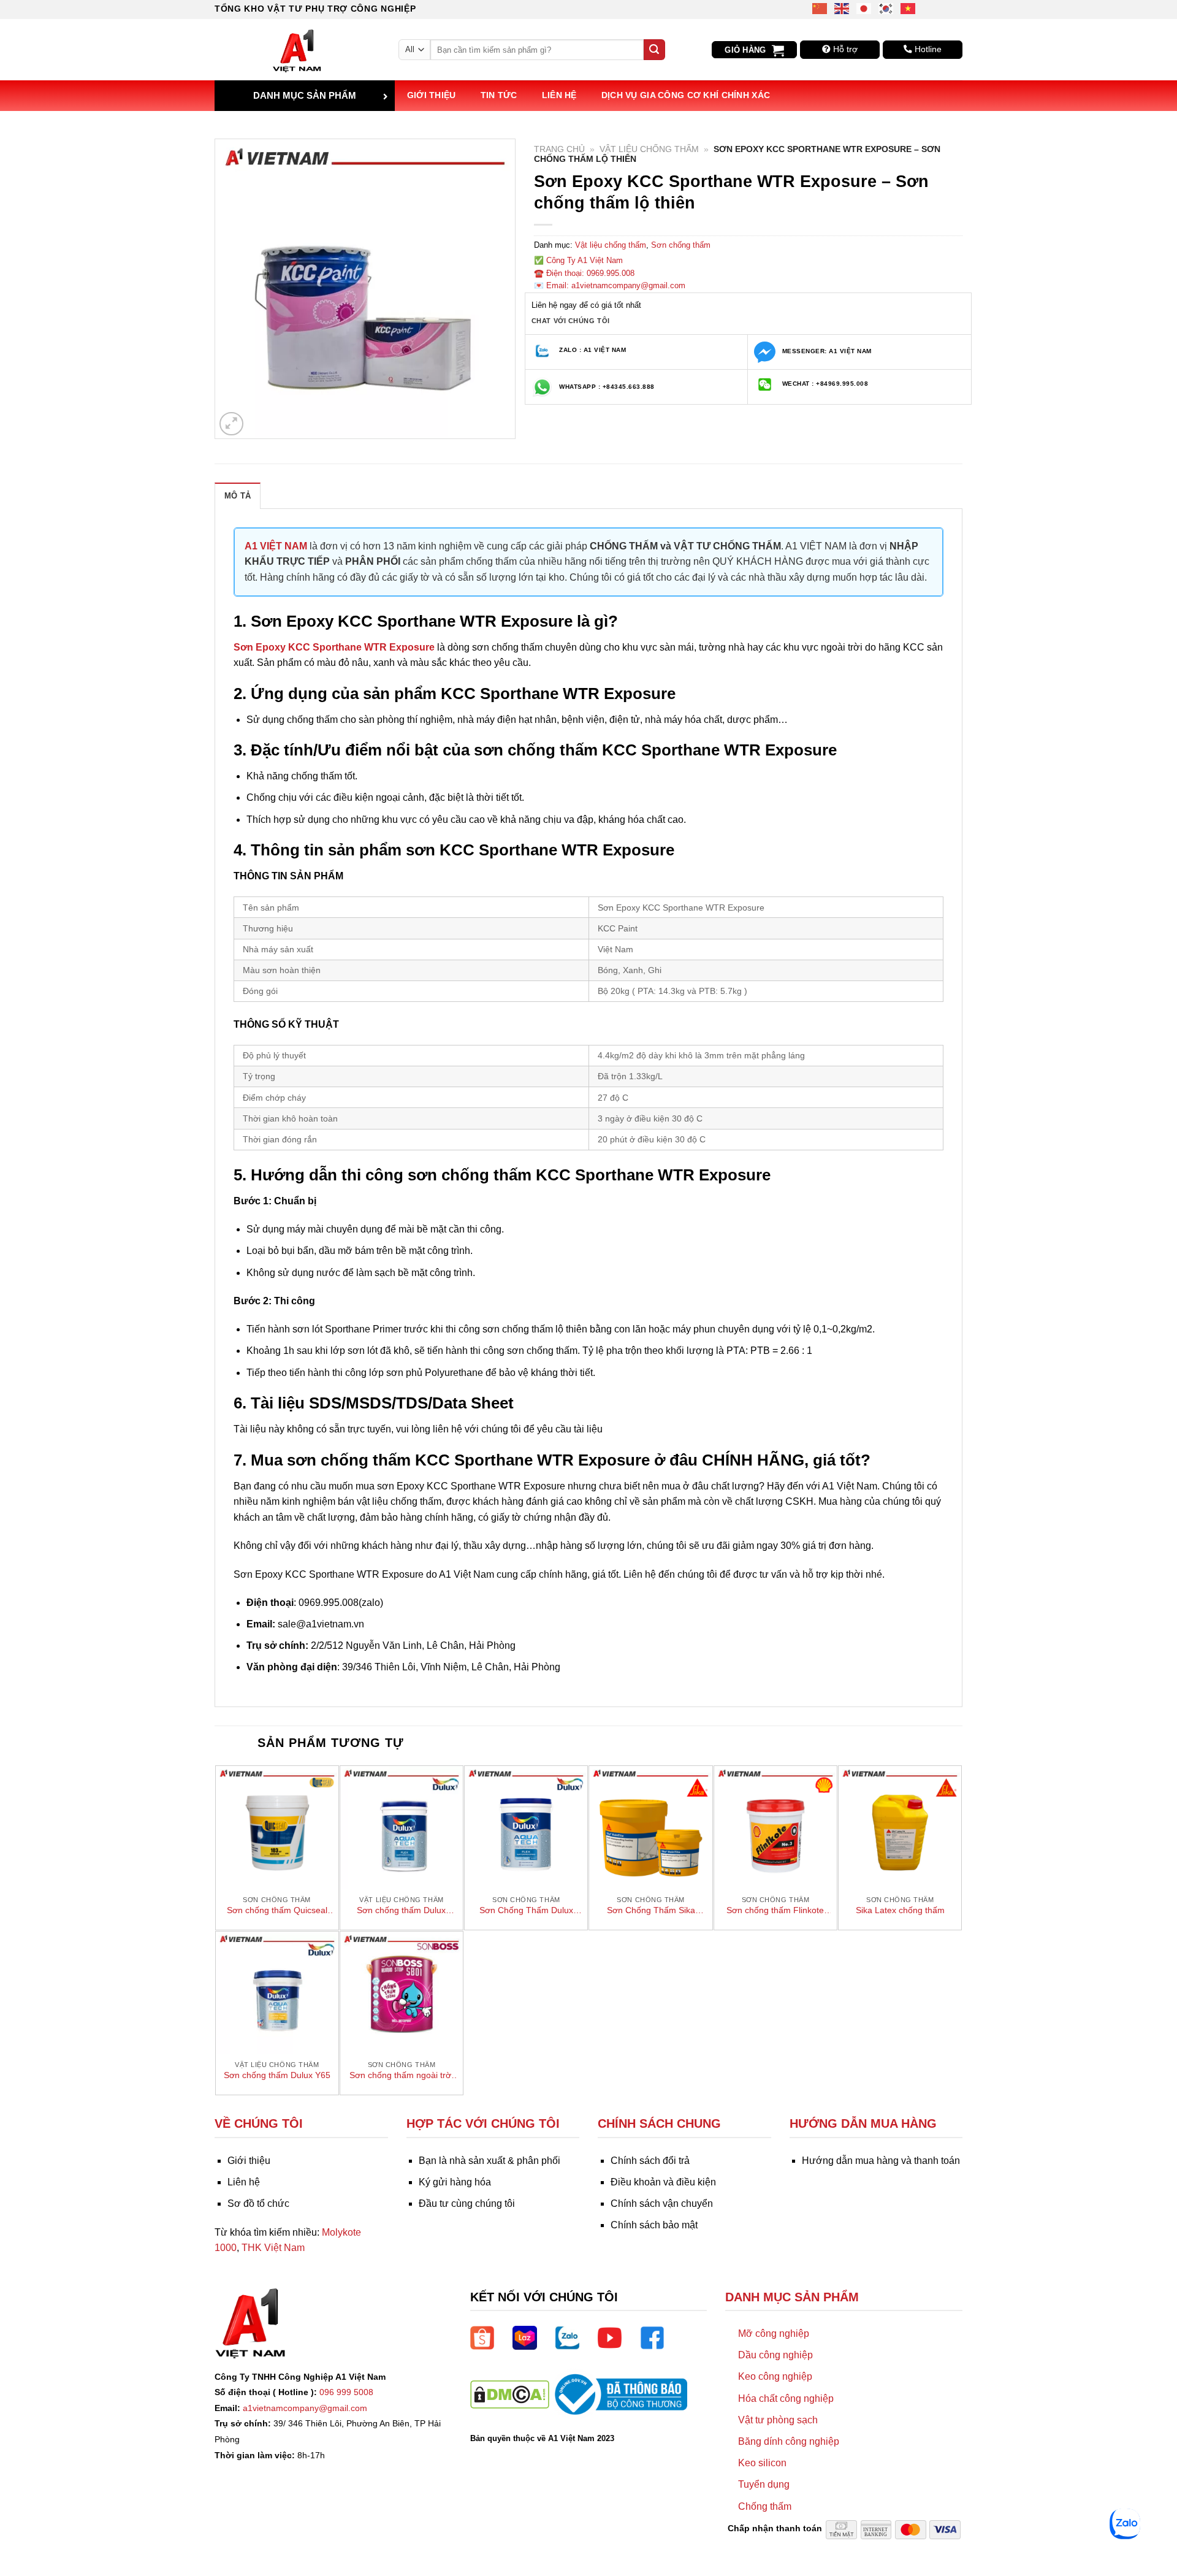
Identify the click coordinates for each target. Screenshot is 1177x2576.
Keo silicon (762, 2463)
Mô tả (238, 496)
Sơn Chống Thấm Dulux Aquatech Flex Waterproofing (526, 1911)
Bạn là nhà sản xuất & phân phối (489, 2161)
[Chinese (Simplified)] (820, 8)
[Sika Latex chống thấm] (900, 1827)
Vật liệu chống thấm (649, 149)
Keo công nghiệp (775, 2376)
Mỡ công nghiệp (774, 2333)
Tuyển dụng (764, 2484)
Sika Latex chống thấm (900, 1910)
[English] (842, 8)
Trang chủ (559, 149)
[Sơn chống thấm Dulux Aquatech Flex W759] (402, 1827)
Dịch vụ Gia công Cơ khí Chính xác (686, 95)
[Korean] (886, 8)
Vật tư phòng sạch (778, 2420)
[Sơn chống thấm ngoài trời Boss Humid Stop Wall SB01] (402, 1993)
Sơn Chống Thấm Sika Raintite (651, 1911)
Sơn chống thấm (681, 245)
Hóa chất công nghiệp (786, 2398)
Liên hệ (559, 95)
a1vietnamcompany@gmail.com (305, 2408)
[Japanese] (864, 8)
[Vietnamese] (908, 8)
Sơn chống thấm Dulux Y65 (277, 2075)
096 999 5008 (346, 2392)
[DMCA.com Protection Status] (510, 2394)
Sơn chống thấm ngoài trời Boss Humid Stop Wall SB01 (401, 2076)
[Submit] (654, 50)
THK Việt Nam (273, 2248)
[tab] (238, 495)
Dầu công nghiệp (775, 2355)
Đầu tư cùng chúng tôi (467, 2203)
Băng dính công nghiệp (789, 2441)
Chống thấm (765, 2506)
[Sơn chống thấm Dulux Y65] (277, 1993)
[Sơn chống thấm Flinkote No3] (775, 1827)
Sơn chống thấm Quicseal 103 (277, 1911)
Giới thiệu (432, 95)
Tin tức (499, 95)
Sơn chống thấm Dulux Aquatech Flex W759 (401, 1911)
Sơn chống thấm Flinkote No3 (775, 1911)
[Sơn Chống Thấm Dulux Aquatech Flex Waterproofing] (526, 1827)
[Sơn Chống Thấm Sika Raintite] (650, 1827)
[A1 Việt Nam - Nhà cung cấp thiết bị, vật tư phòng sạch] (297, 50)
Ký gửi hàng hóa (455, 2182)
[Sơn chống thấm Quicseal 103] (277, 1827)
